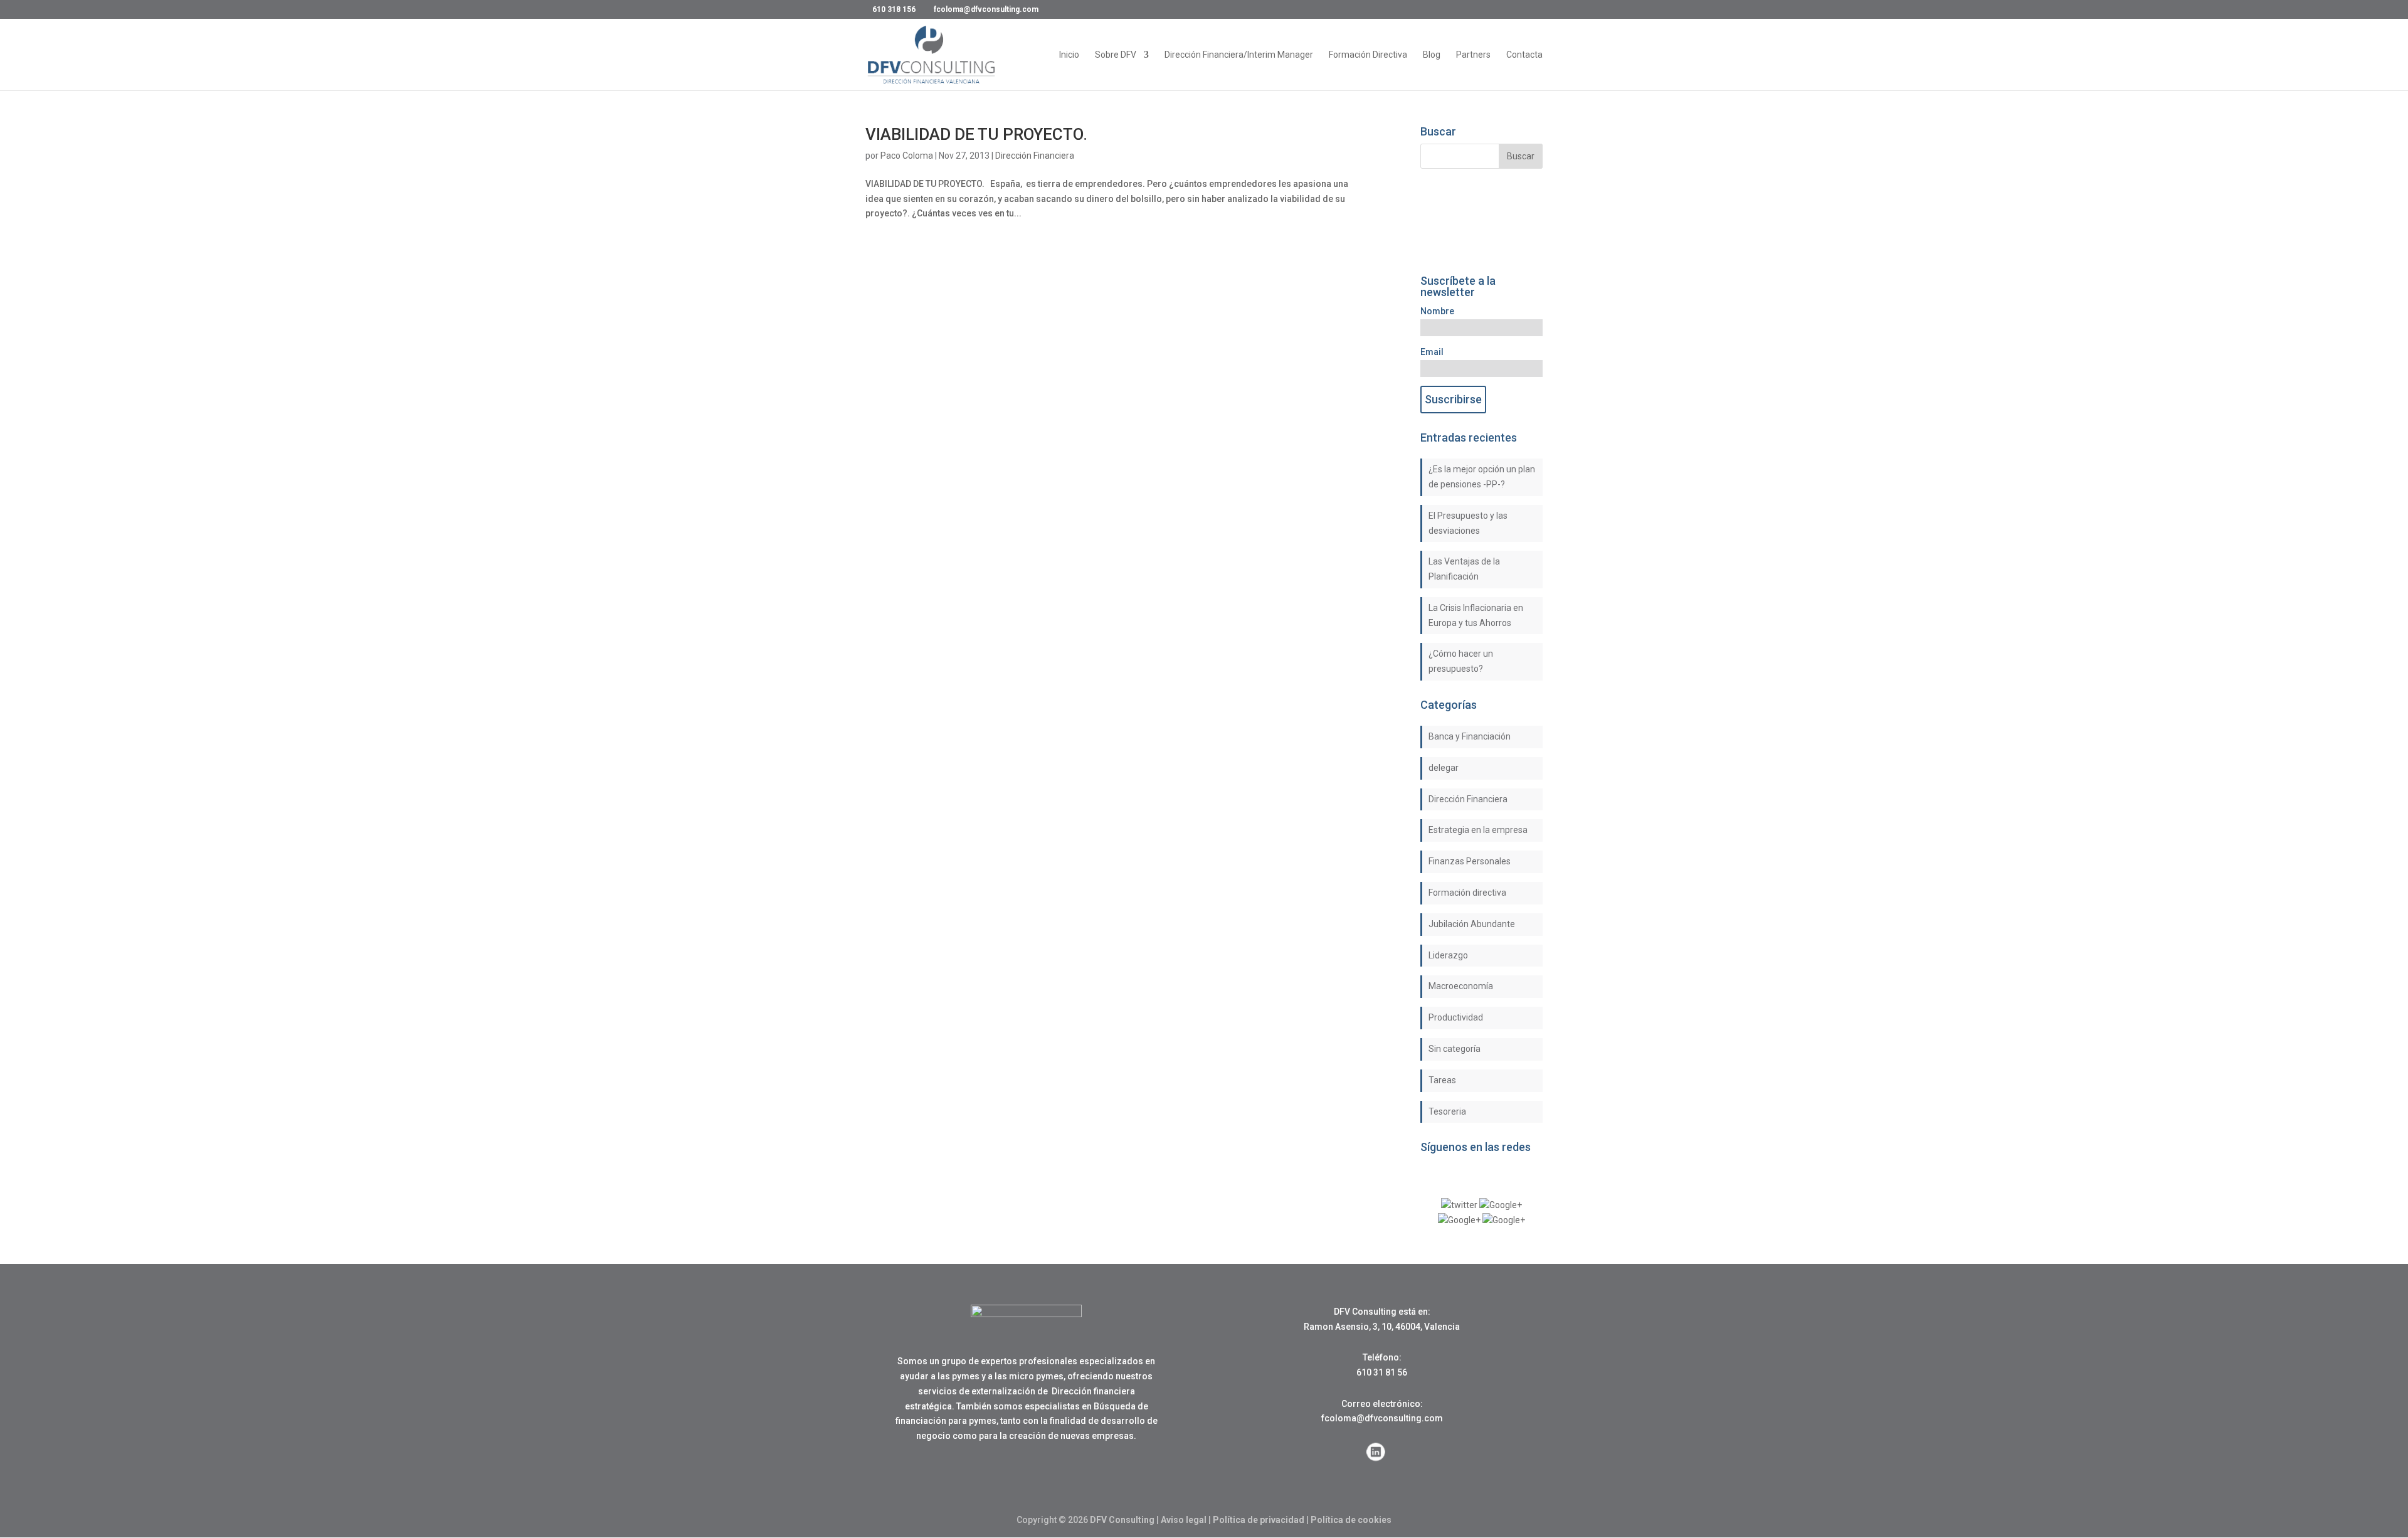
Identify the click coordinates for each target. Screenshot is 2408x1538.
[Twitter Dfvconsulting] (1459, 1205)
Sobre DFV (1116, 55)
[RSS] (1504, 1220)
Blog (1432, 55)
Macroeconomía (1461, 986)
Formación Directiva (1368, 55)
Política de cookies (1351, 1520)
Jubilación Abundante (1472, 924)
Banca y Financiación (1470, 736)
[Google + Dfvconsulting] (1501, 1205)
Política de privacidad (1259, 1520)
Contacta (1524, 55)
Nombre (1437, 311)
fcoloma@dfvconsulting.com (1382, 1418)
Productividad (1456, 1017)
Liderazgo (1448, 955)
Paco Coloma (907, 156)
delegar (1444, 768)
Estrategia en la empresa (1478, 830)
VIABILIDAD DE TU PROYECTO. (976, 134)
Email (1432, 352)
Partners (1473, 55)
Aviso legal (1184, 1520)
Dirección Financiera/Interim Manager (1239, 55)
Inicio (1069, 55)
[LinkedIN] (1459, 1220)
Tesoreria (1447, 1111)
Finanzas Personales (1470, 861)
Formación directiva (1467, 893)
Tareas (1442, 1080)
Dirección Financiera (1035, 156)
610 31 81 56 (1382, 1372)
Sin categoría (1455, 1049)
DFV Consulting (1122, 1520)
